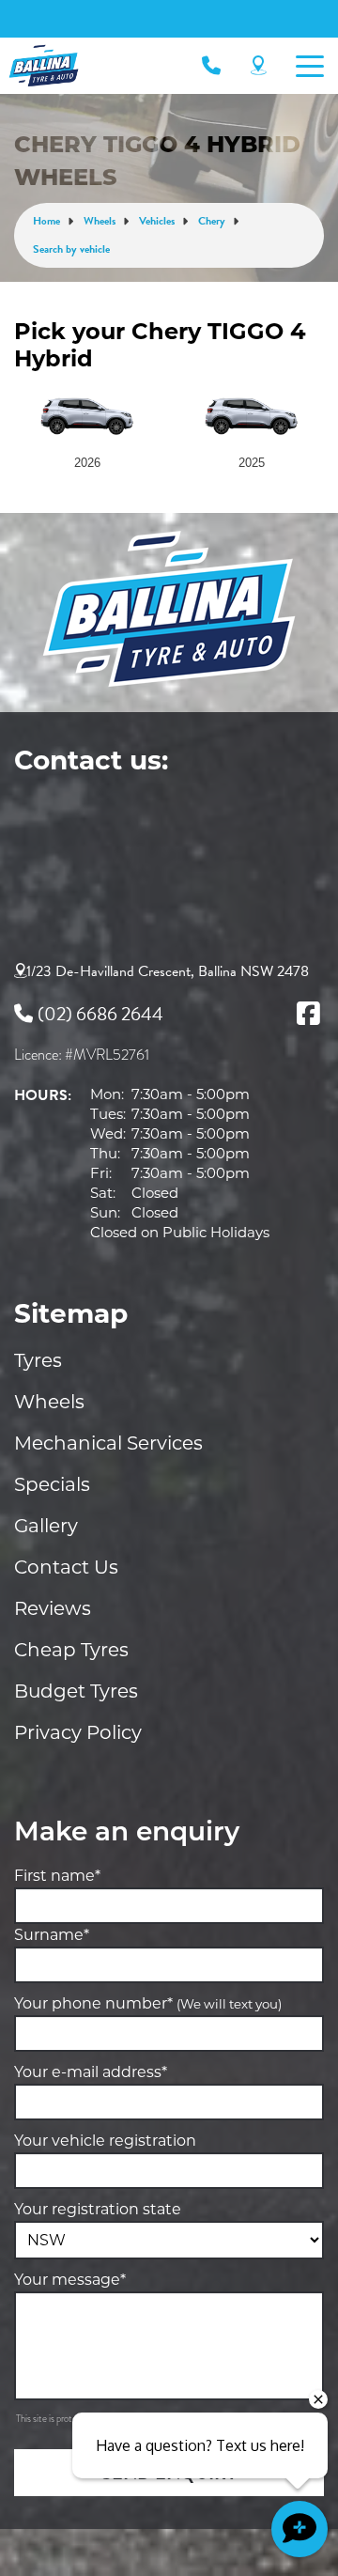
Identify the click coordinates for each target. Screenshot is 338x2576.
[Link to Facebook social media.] (308, 1014)
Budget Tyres (76, 1691)
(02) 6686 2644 (100, 1014)
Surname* (52, 1935)
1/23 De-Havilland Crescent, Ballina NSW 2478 (168, 971)
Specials (52, 1484)
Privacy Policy (78, 1732)
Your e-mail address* (91, 2072)
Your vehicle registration (105, 2141)
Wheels (49, 1402)
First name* (57, 1876)
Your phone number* (148, 2003)
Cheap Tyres (71, 1650)
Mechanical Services (108, 1443)
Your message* (70, 2280)
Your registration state (98, 2209)
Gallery (46, 1526)
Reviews (53, 1608)
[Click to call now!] (211, 66)
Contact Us (66, 1567)
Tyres (38, 1360)
